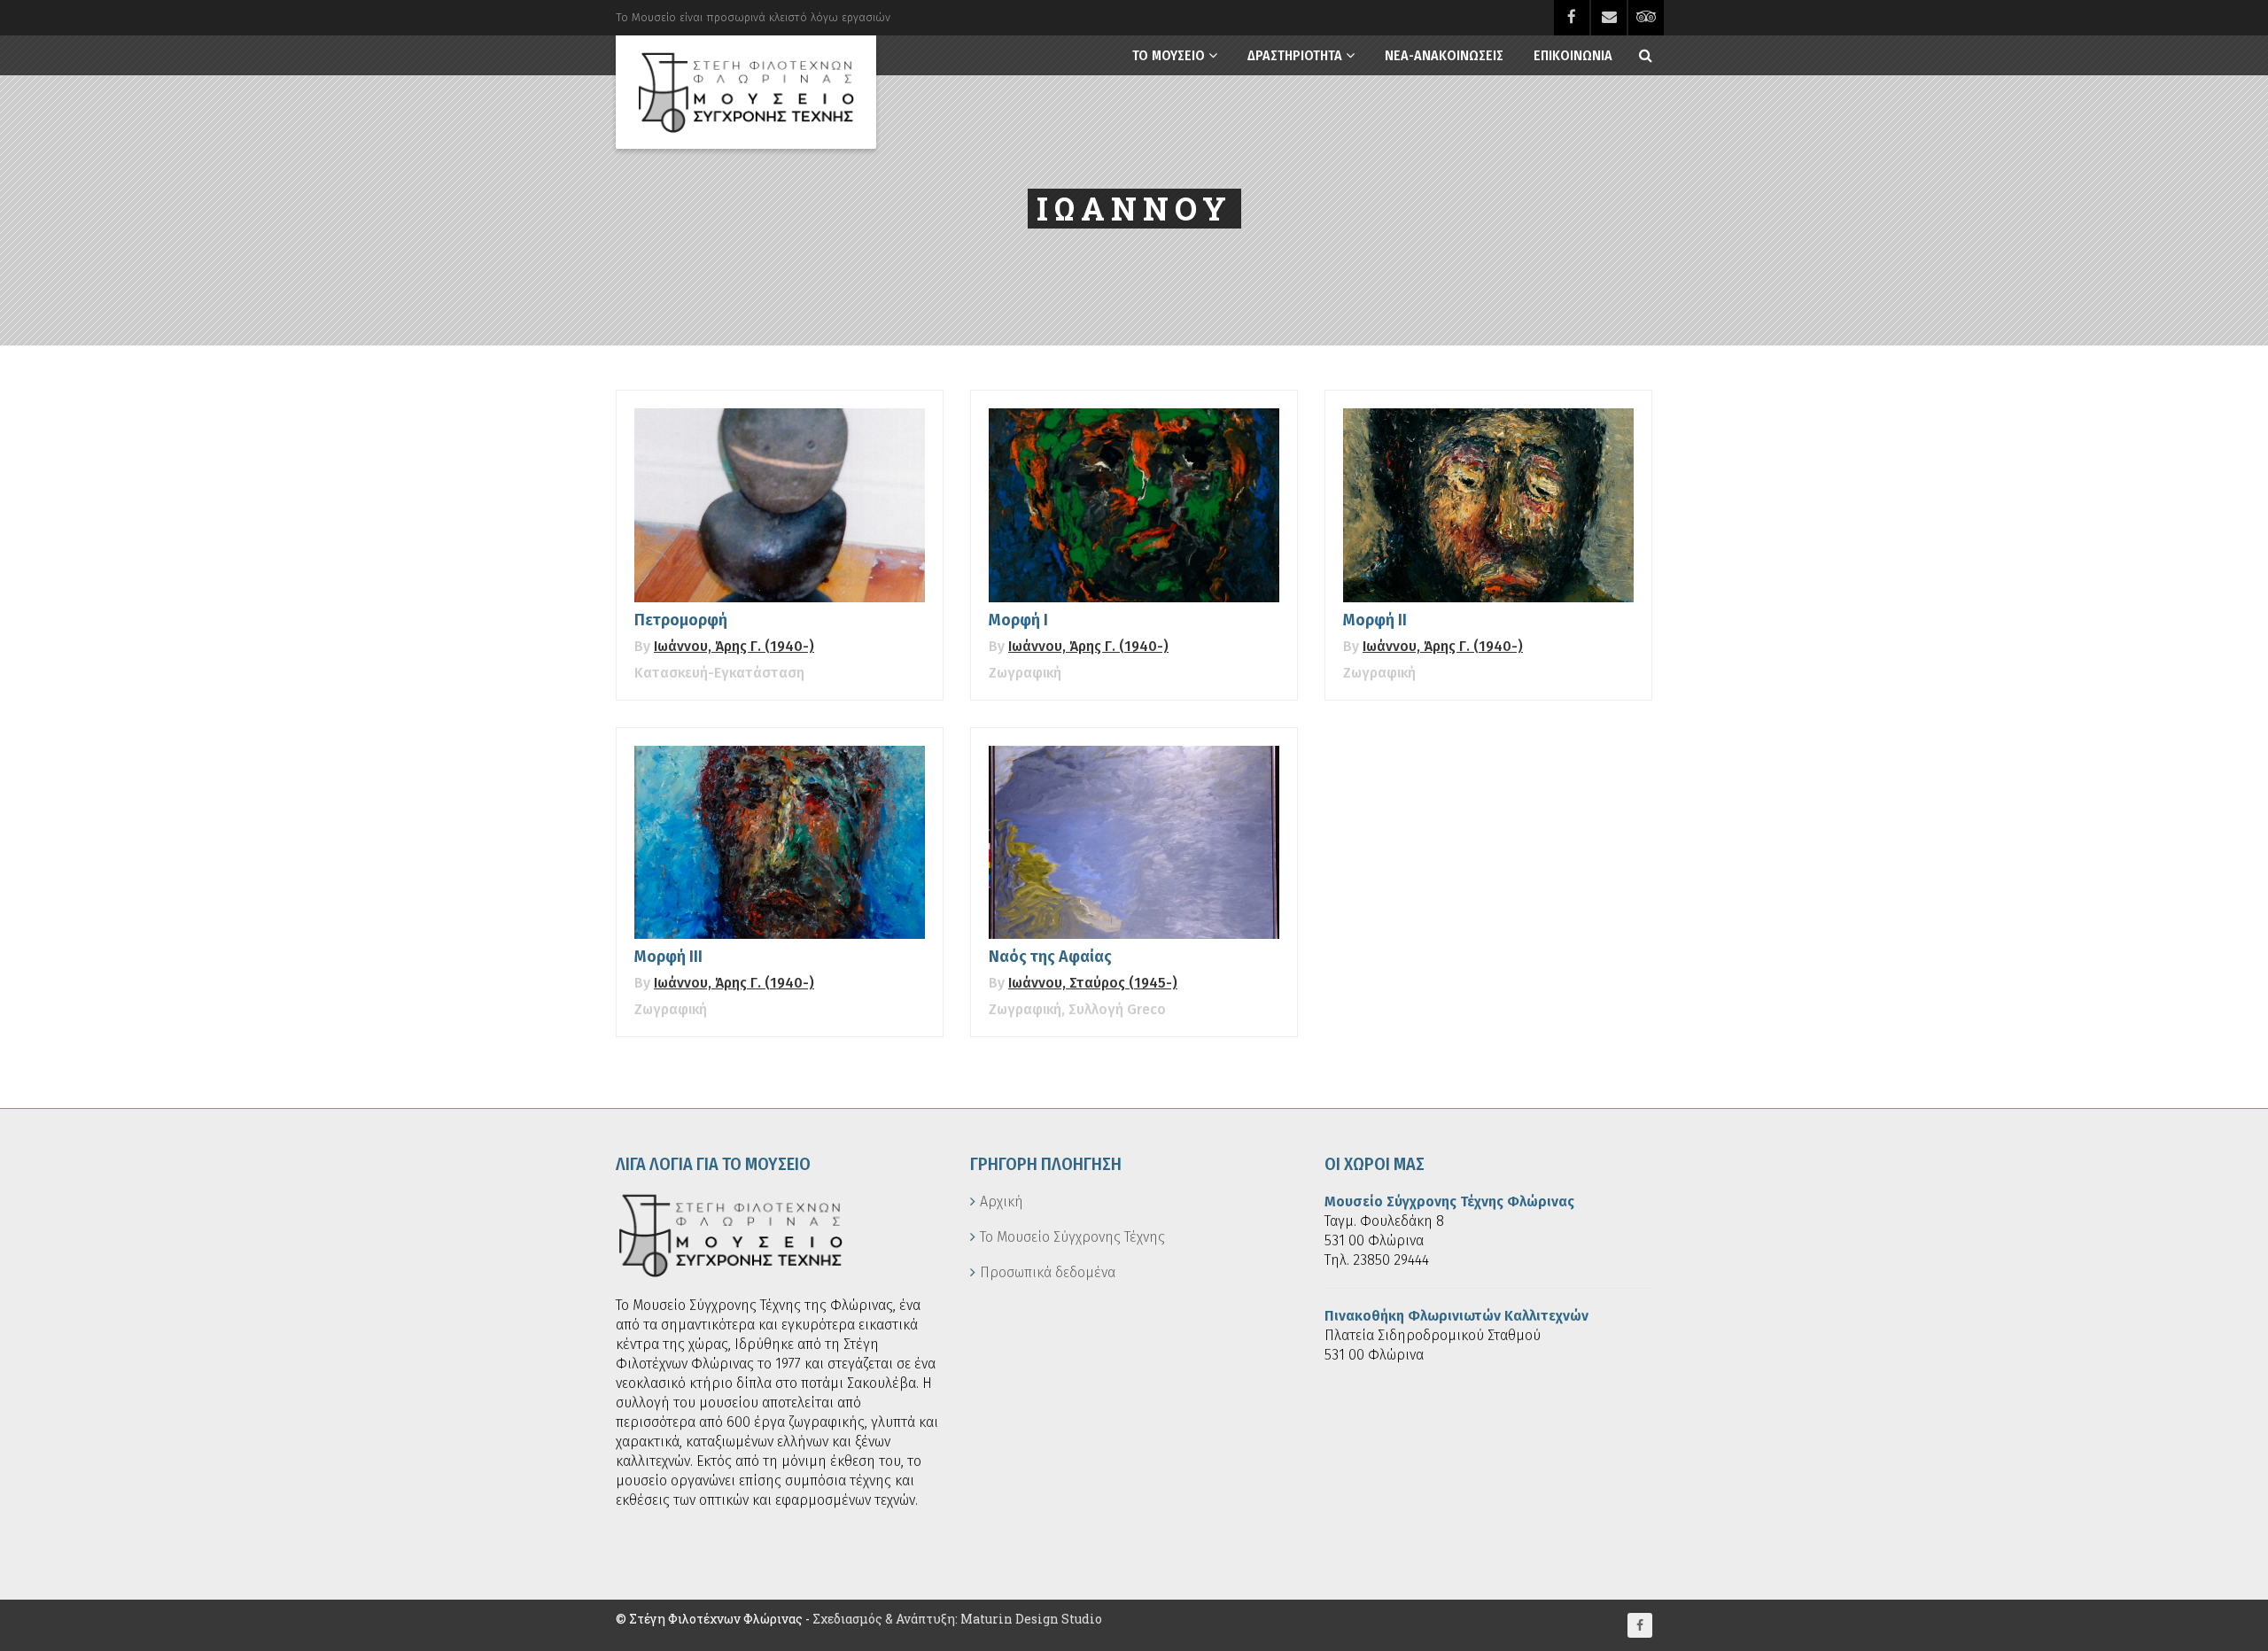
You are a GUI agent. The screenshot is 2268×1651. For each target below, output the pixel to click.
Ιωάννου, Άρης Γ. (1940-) (734, 646)
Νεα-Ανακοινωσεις (1444, 55)
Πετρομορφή (681, 620)
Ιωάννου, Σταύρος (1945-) (1093, 983)
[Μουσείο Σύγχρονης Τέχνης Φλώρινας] (746, 92)
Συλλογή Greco (1117, 1009)
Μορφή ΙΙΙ (668, 957)
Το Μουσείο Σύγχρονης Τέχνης (1072, 1237)
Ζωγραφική (1025, 673)
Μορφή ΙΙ (1375, 620)
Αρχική (1002, 1201)
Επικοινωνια (1573, 55)
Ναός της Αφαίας (1050, 957)
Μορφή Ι (1018, 620)
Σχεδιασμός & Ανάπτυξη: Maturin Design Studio (957, 1619)
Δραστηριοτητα (1295, 55)
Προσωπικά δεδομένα (1048, 1272)
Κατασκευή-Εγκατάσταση (719, 673)
